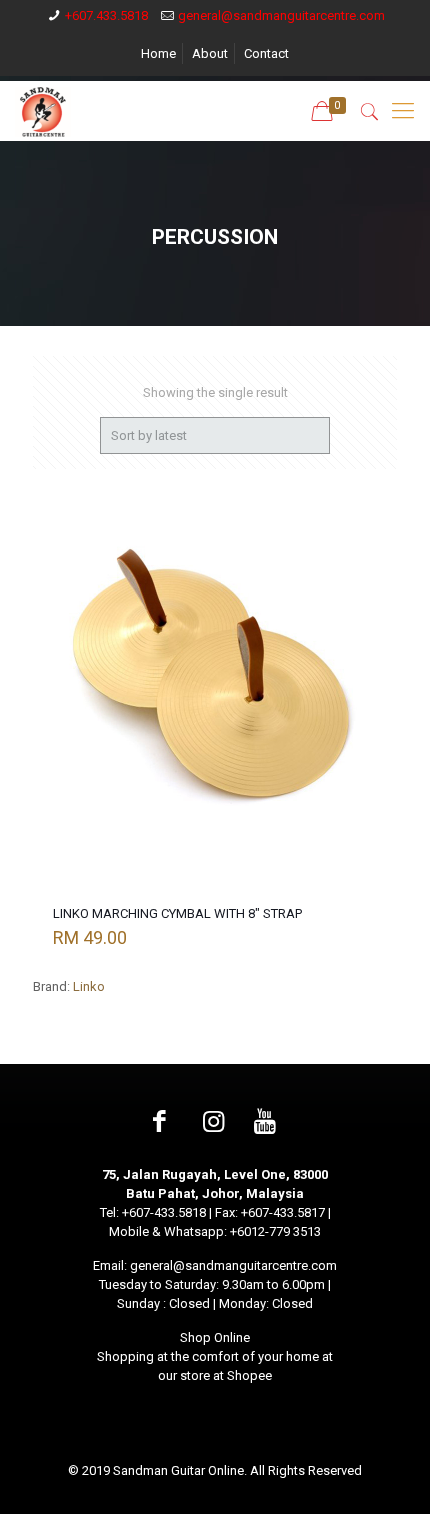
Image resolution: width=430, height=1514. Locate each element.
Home (158, 53)
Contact (266, 53)
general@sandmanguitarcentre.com (281, 15)
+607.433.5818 (106, 15)
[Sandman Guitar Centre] (43, 111)
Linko (89, 986)
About (210, 53)
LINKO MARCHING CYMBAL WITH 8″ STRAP (177, 913)
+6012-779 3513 (275, 1231)
